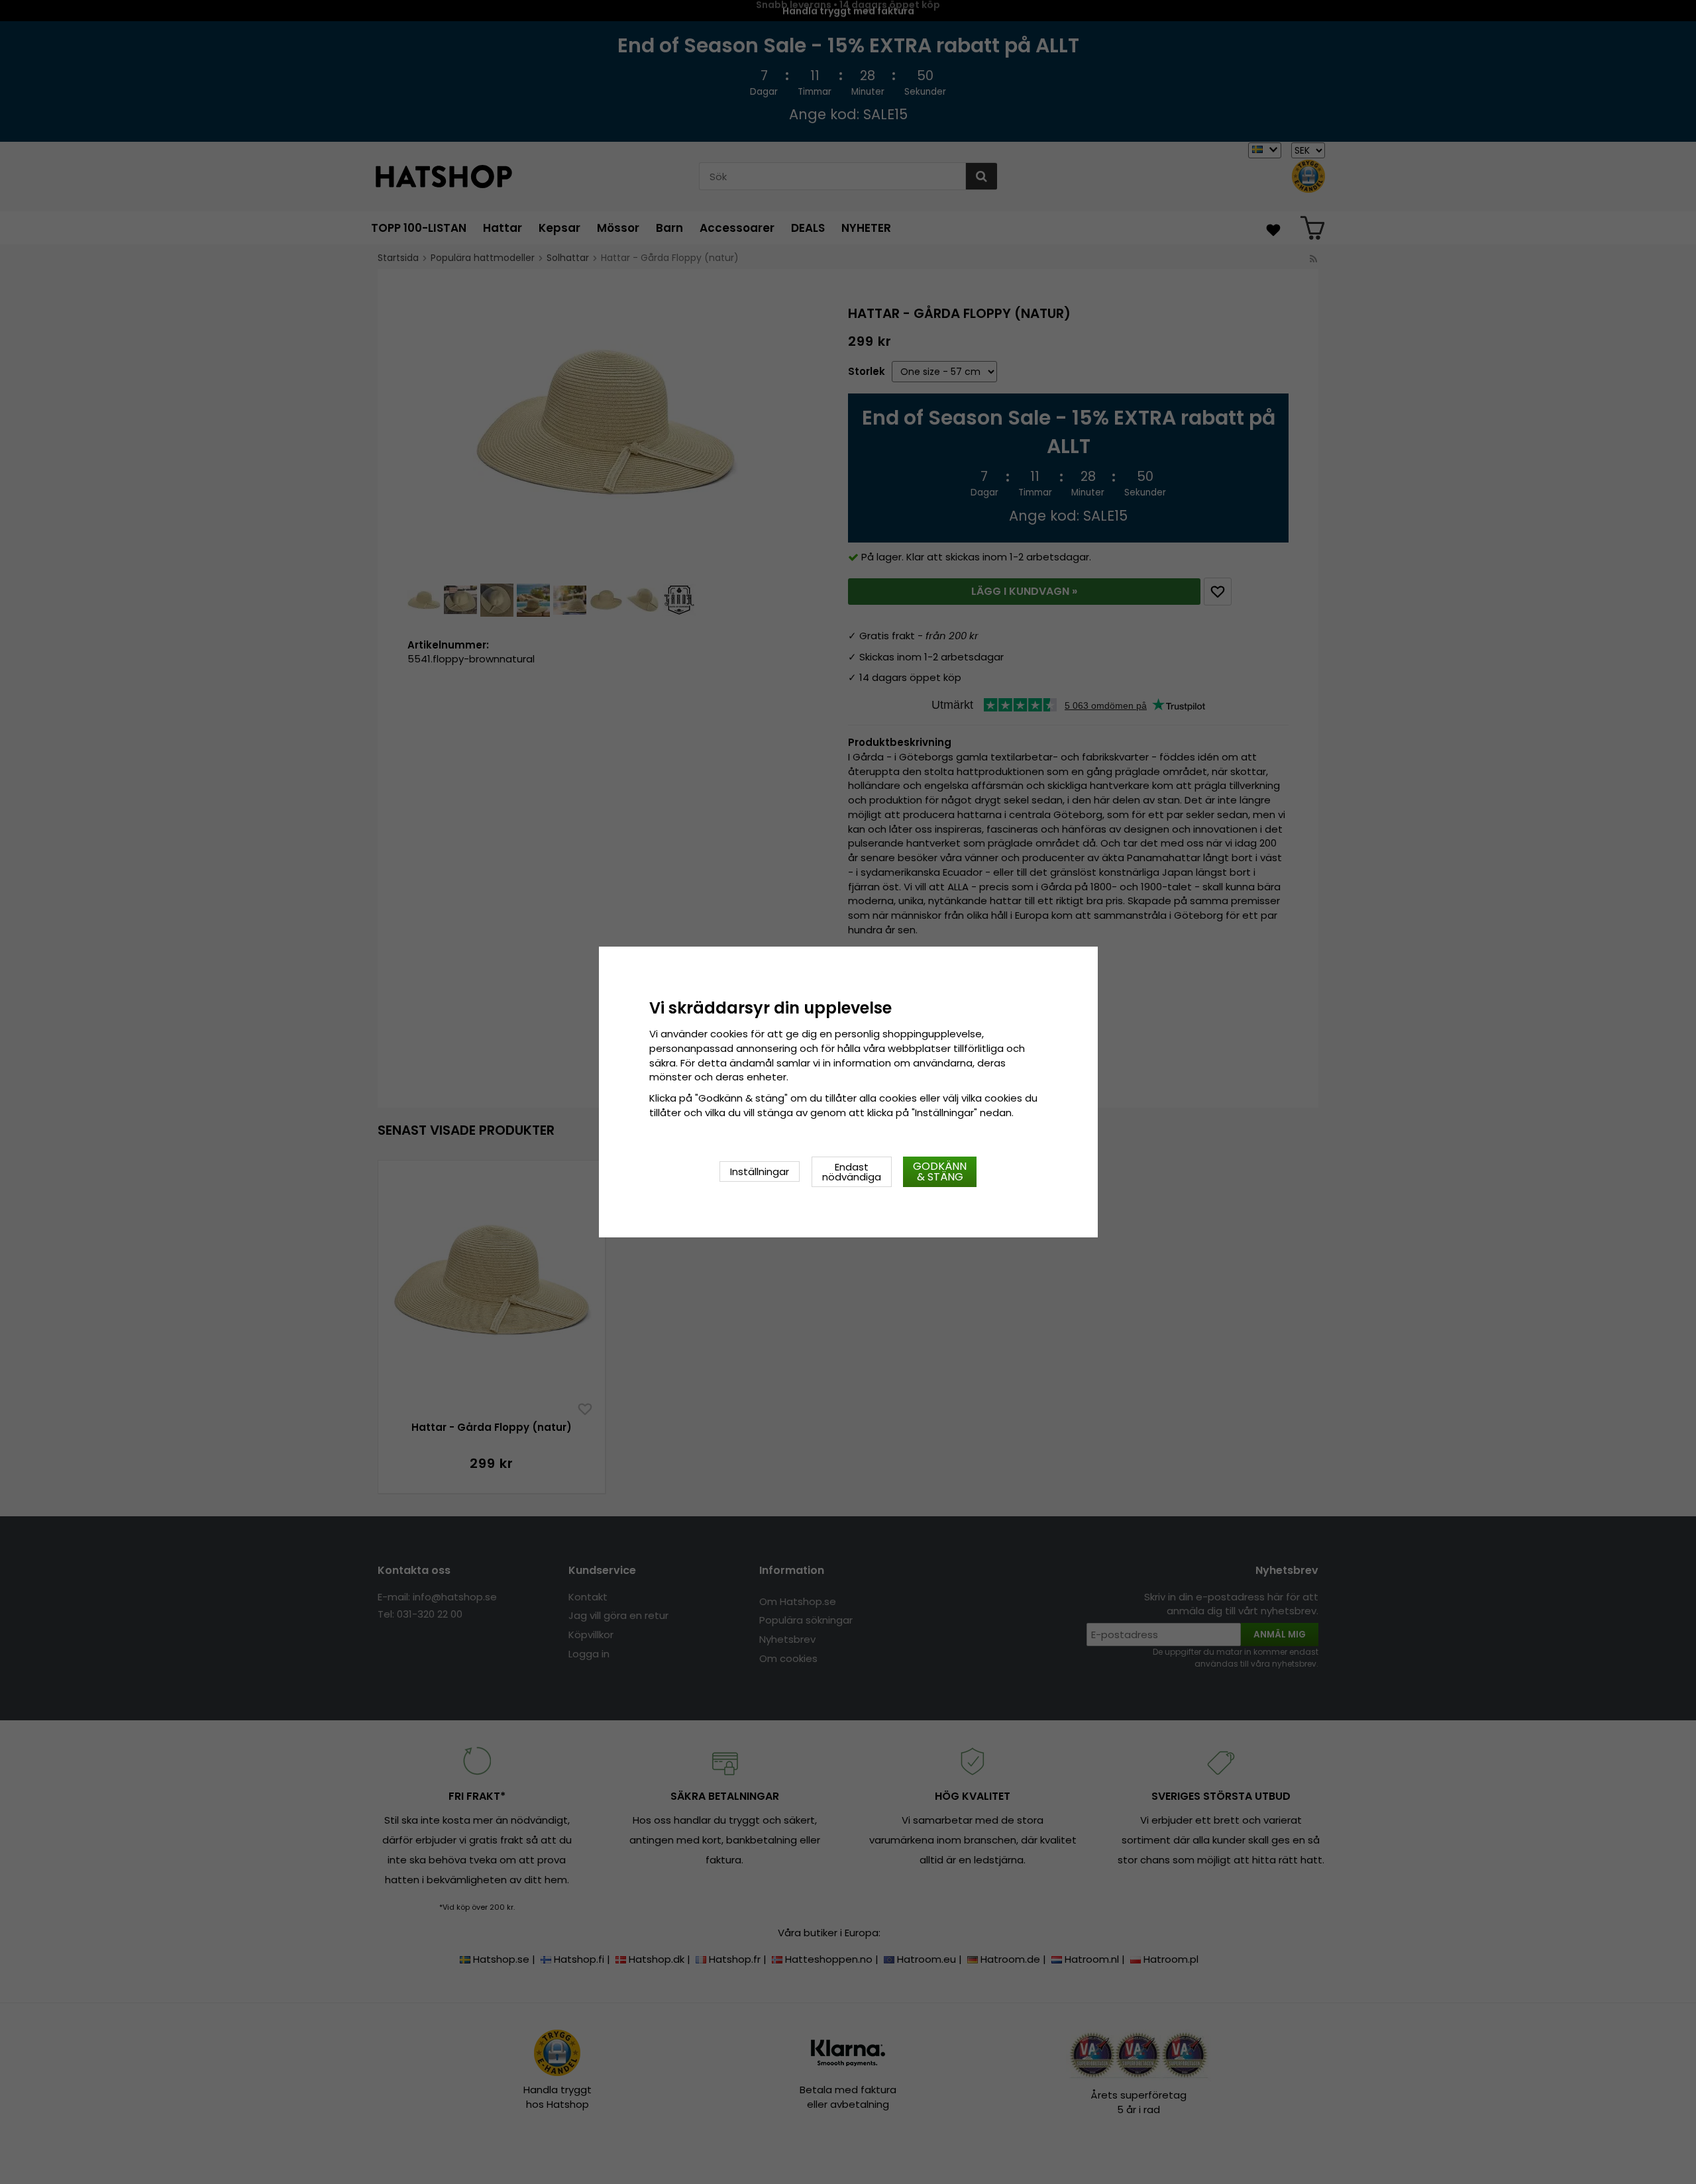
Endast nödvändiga (852, 1172)
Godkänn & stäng (940, 1171)
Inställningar (760, 1171)
